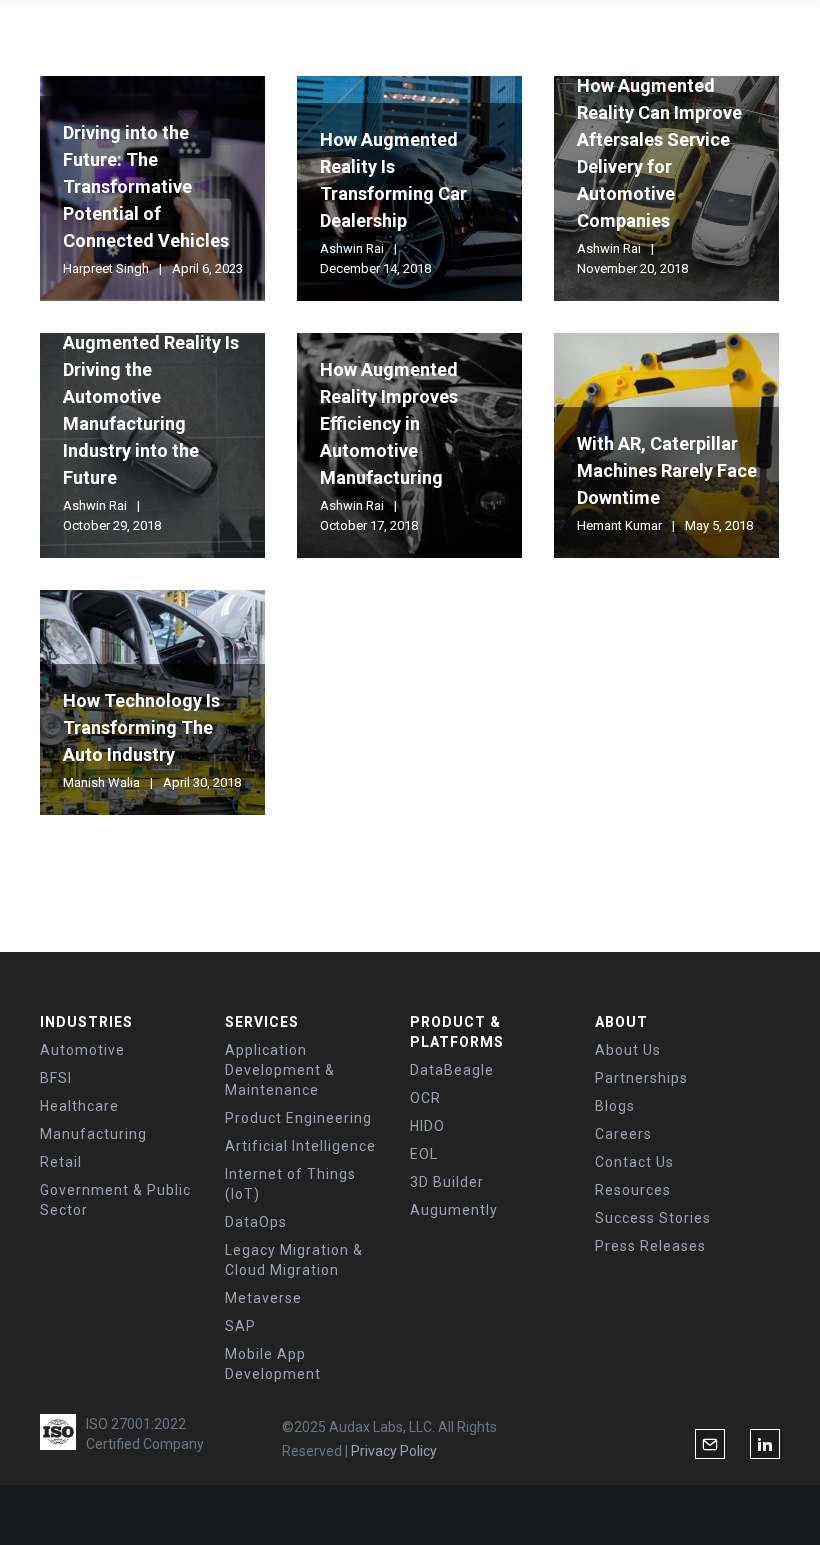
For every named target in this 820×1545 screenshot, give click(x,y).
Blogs (615, 1106)
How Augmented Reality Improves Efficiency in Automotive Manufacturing (389, 423)
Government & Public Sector (115, 1200)
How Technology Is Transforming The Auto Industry (141, 727)
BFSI (56, 1078)
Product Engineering (298, 1118)
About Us (628, 1050)
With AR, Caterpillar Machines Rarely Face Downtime (667, 470)
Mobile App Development (273, 1364)
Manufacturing (93, 1134)
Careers (623, 1134)
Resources (633, 1190)
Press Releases (650, 1246)
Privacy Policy (394, 1451)
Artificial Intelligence (300, 1146)
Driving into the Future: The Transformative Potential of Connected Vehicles (146, 186)
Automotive (82, 1050)
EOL (424, 1154)
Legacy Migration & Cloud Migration (294, 1260)
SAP (240, 1326)
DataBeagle (452, 1070)
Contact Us (634, 1162)
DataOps (256, 1222)
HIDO (427, 1126)
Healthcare (79, 1106)
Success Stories (653, 1218)
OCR (425, 1098)
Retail (61, 1162)
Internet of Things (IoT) (290, 1184)
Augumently (454, 1210)
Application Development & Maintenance (280, 1070)
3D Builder (447, 1182)
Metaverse (263, 1298)
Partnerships (641, 1078)
